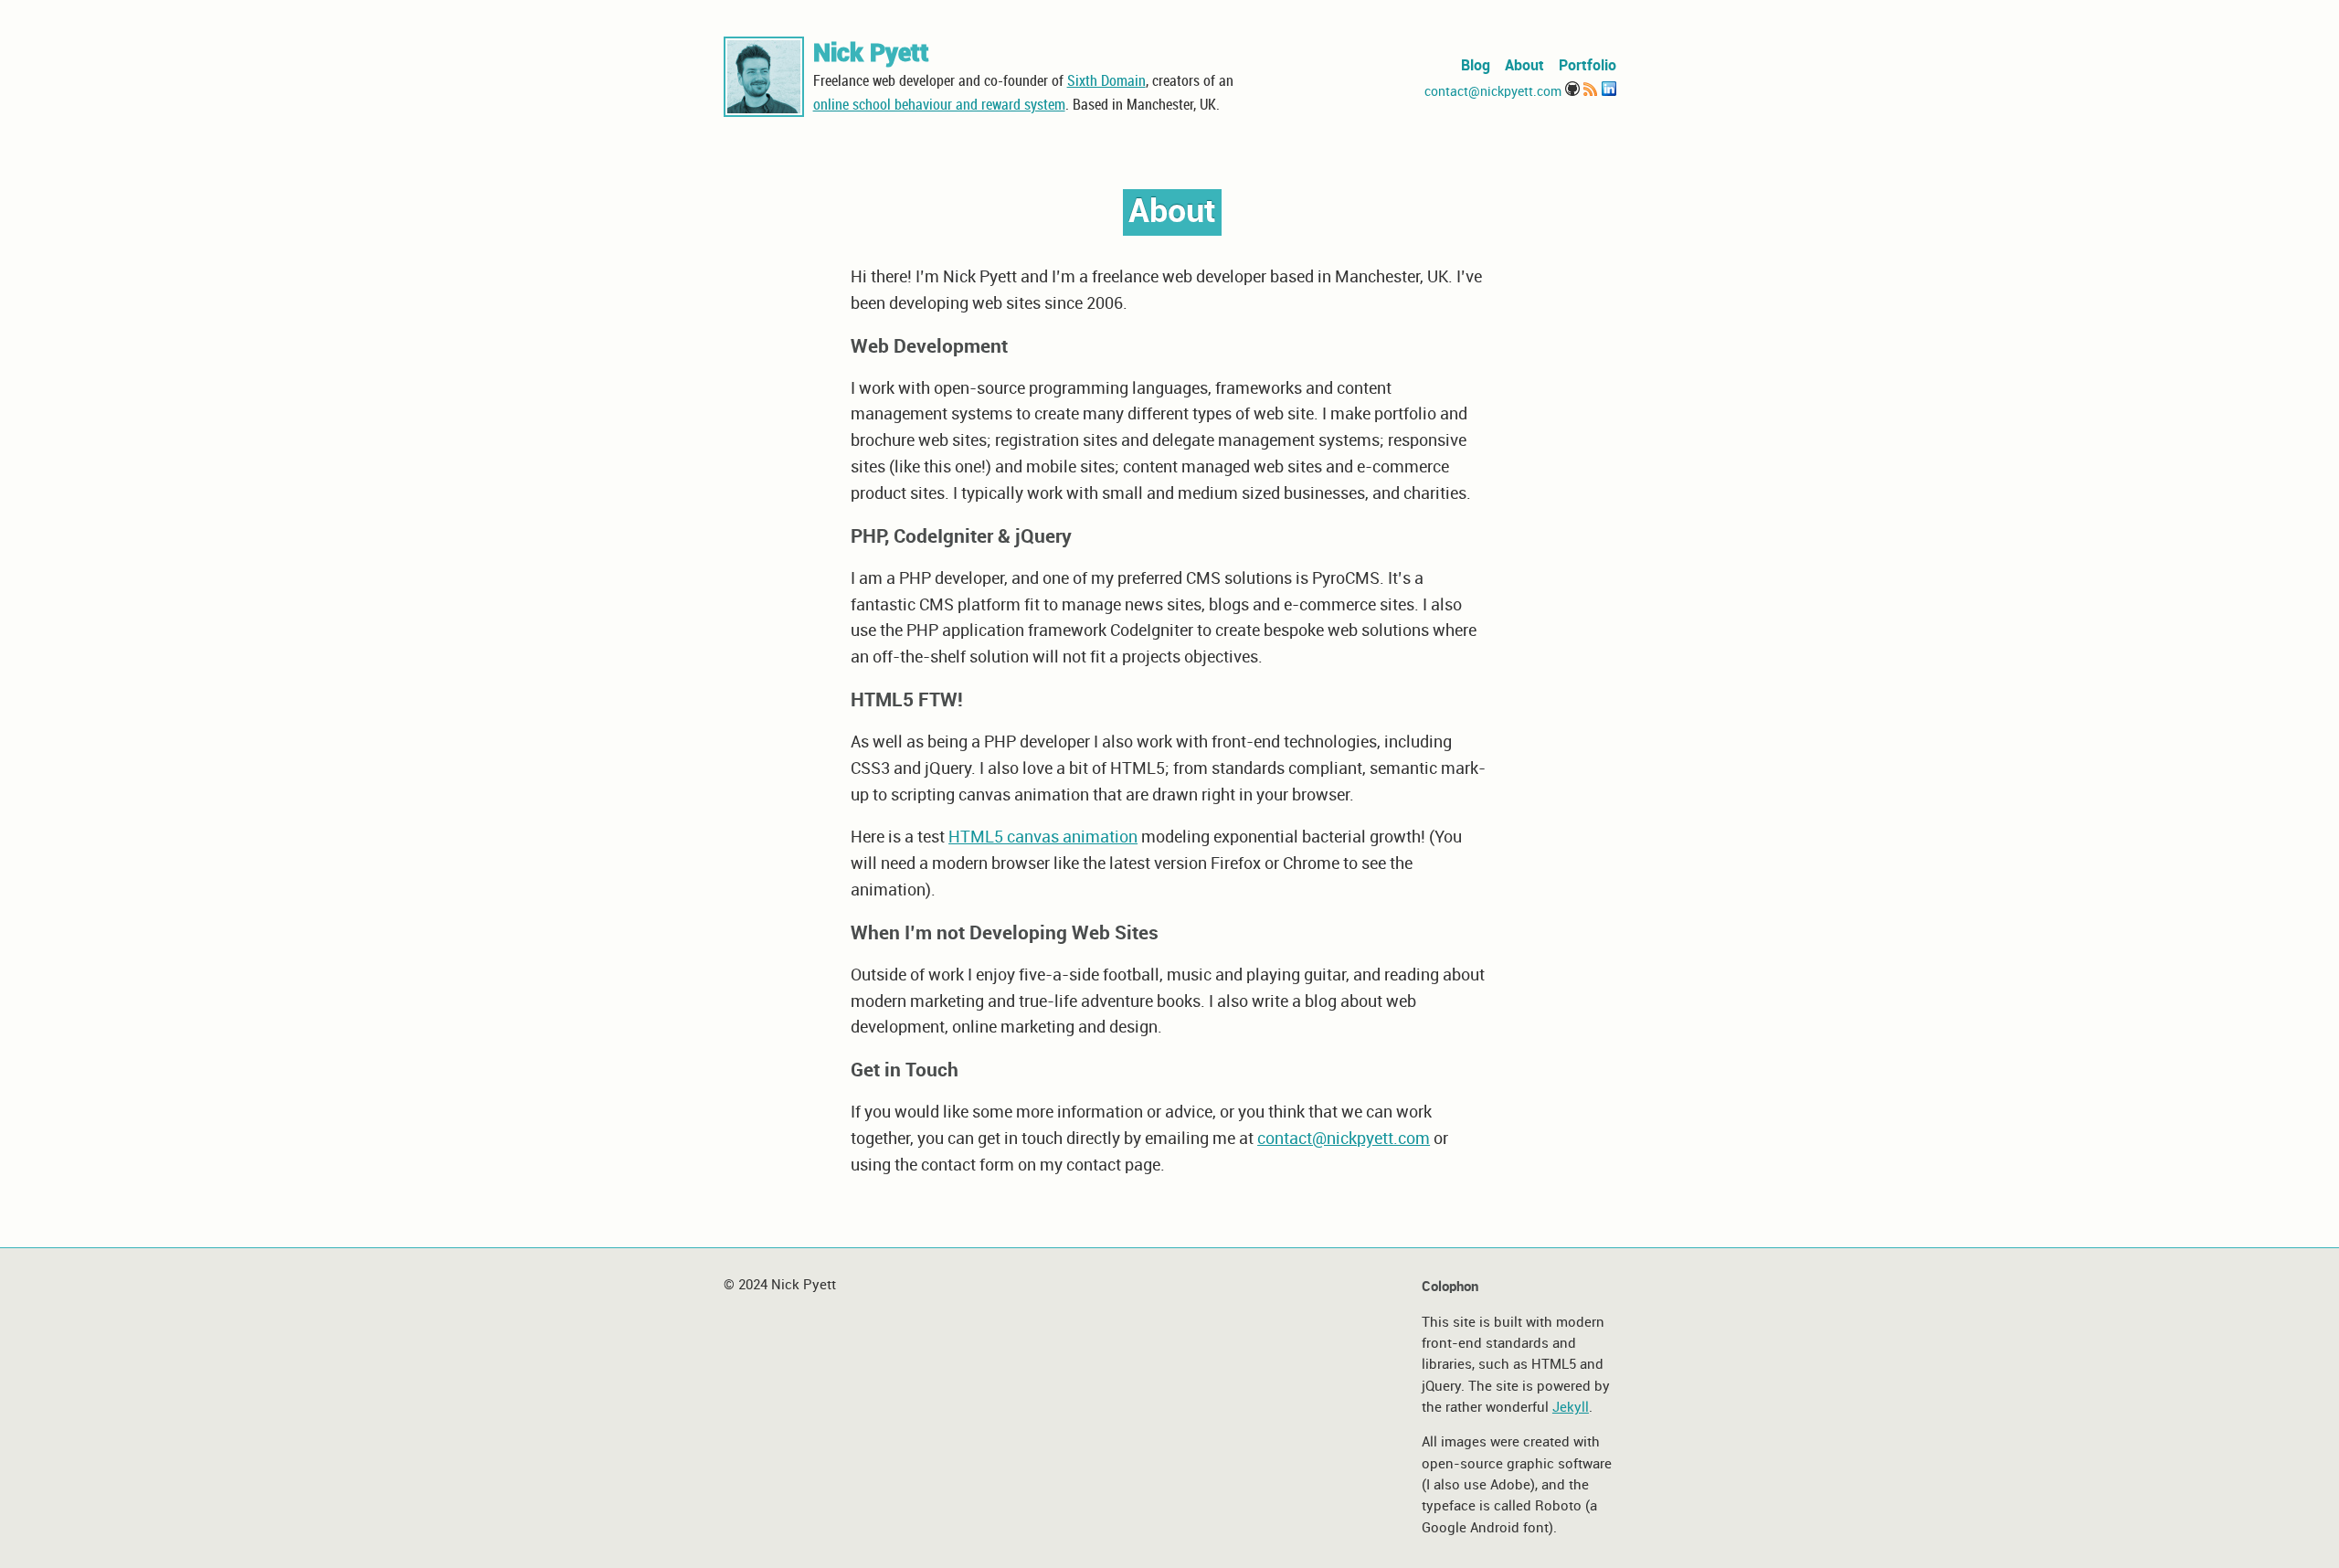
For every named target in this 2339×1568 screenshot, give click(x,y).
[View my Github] (1572, 92)
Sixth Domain (1106, 82)
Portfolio (1588, 66)
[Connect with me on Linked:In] (1609, 92)
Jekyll (1571, 1408)
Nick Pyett (871, 54)
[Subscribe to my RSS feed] (1591, 92)
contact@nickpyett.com (1493, 92)
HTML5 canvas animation (1043, 837)
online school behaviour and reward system (939, 106)
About (1524, 66)
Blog (1476, 66)
